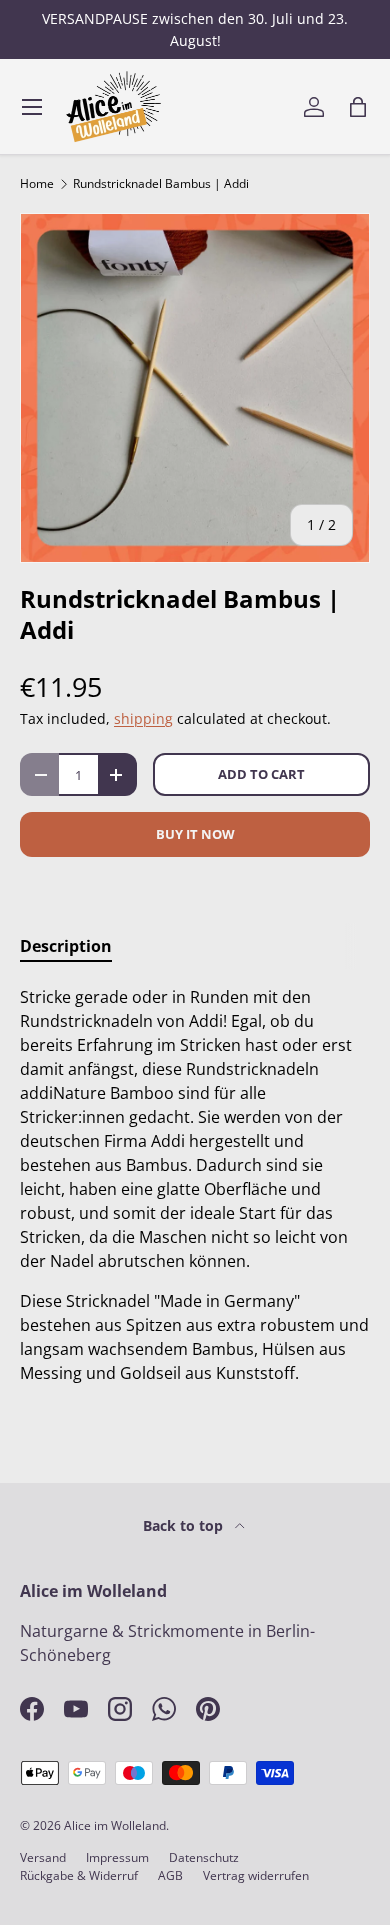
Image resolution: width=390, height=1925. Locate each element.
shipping (143, 718)
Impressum (117, 1857)
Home (37, 184)
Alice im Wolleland (115, 1825)
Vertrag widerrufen (256, 1875)
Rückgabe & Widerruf (79, 1875)
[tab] (66, 946)
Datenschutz (204, 1857)
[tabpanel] (195, 1185)
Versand (43, 1857)
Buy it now (195, 834)
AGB (170, 1875)
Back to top (185, 1525)
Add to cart (261, 774)
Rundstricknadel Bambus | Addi (161, 184)
